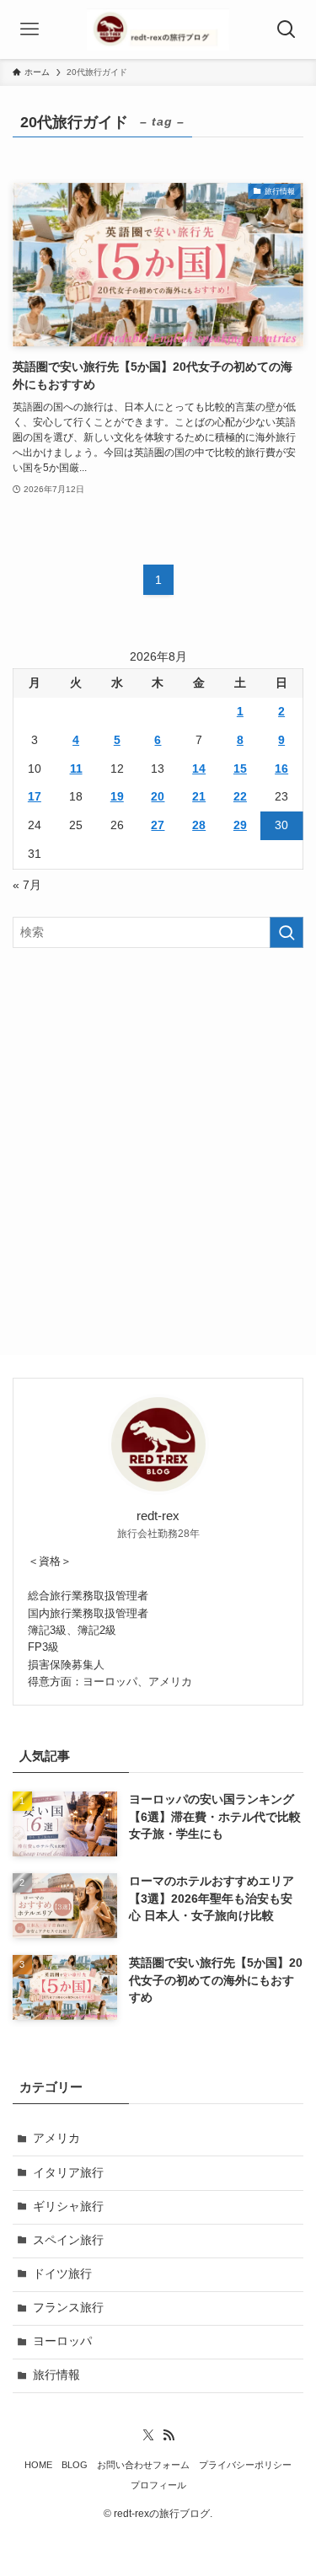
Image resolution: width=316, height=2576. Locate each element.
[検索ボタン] (287, 29)
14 (199, 769)
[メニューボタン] (29, 29)
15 (240, 769)
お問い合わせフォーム (143, 2465)
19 (117, 797)
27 (158, 825)
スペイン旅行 (68, 2240)
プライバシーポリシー (245, 2465)
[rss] (169, 2435)
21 (199, 797)
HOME (38, 2465)
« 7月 (27, 885)
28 (199, 825)
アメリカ (56, 2138)
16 (281, 769)
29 (240, 825)
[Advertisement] (158, 1129)
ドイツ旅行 (62, 2274)
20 (158, 797)
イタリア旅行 (68, 2173)
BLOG (75, 2465)
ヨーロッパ (62, 2341)
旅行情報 (56, 2375)
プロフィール (158, 2485)
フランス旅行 (68, 2308)
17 (35, 797)
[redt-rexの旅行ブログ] (158, 29)
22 (240, 797)
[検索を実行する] (287, 932)
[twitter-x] (148, 2435)
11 (76, 769)
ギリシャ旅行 (68, 2206)
